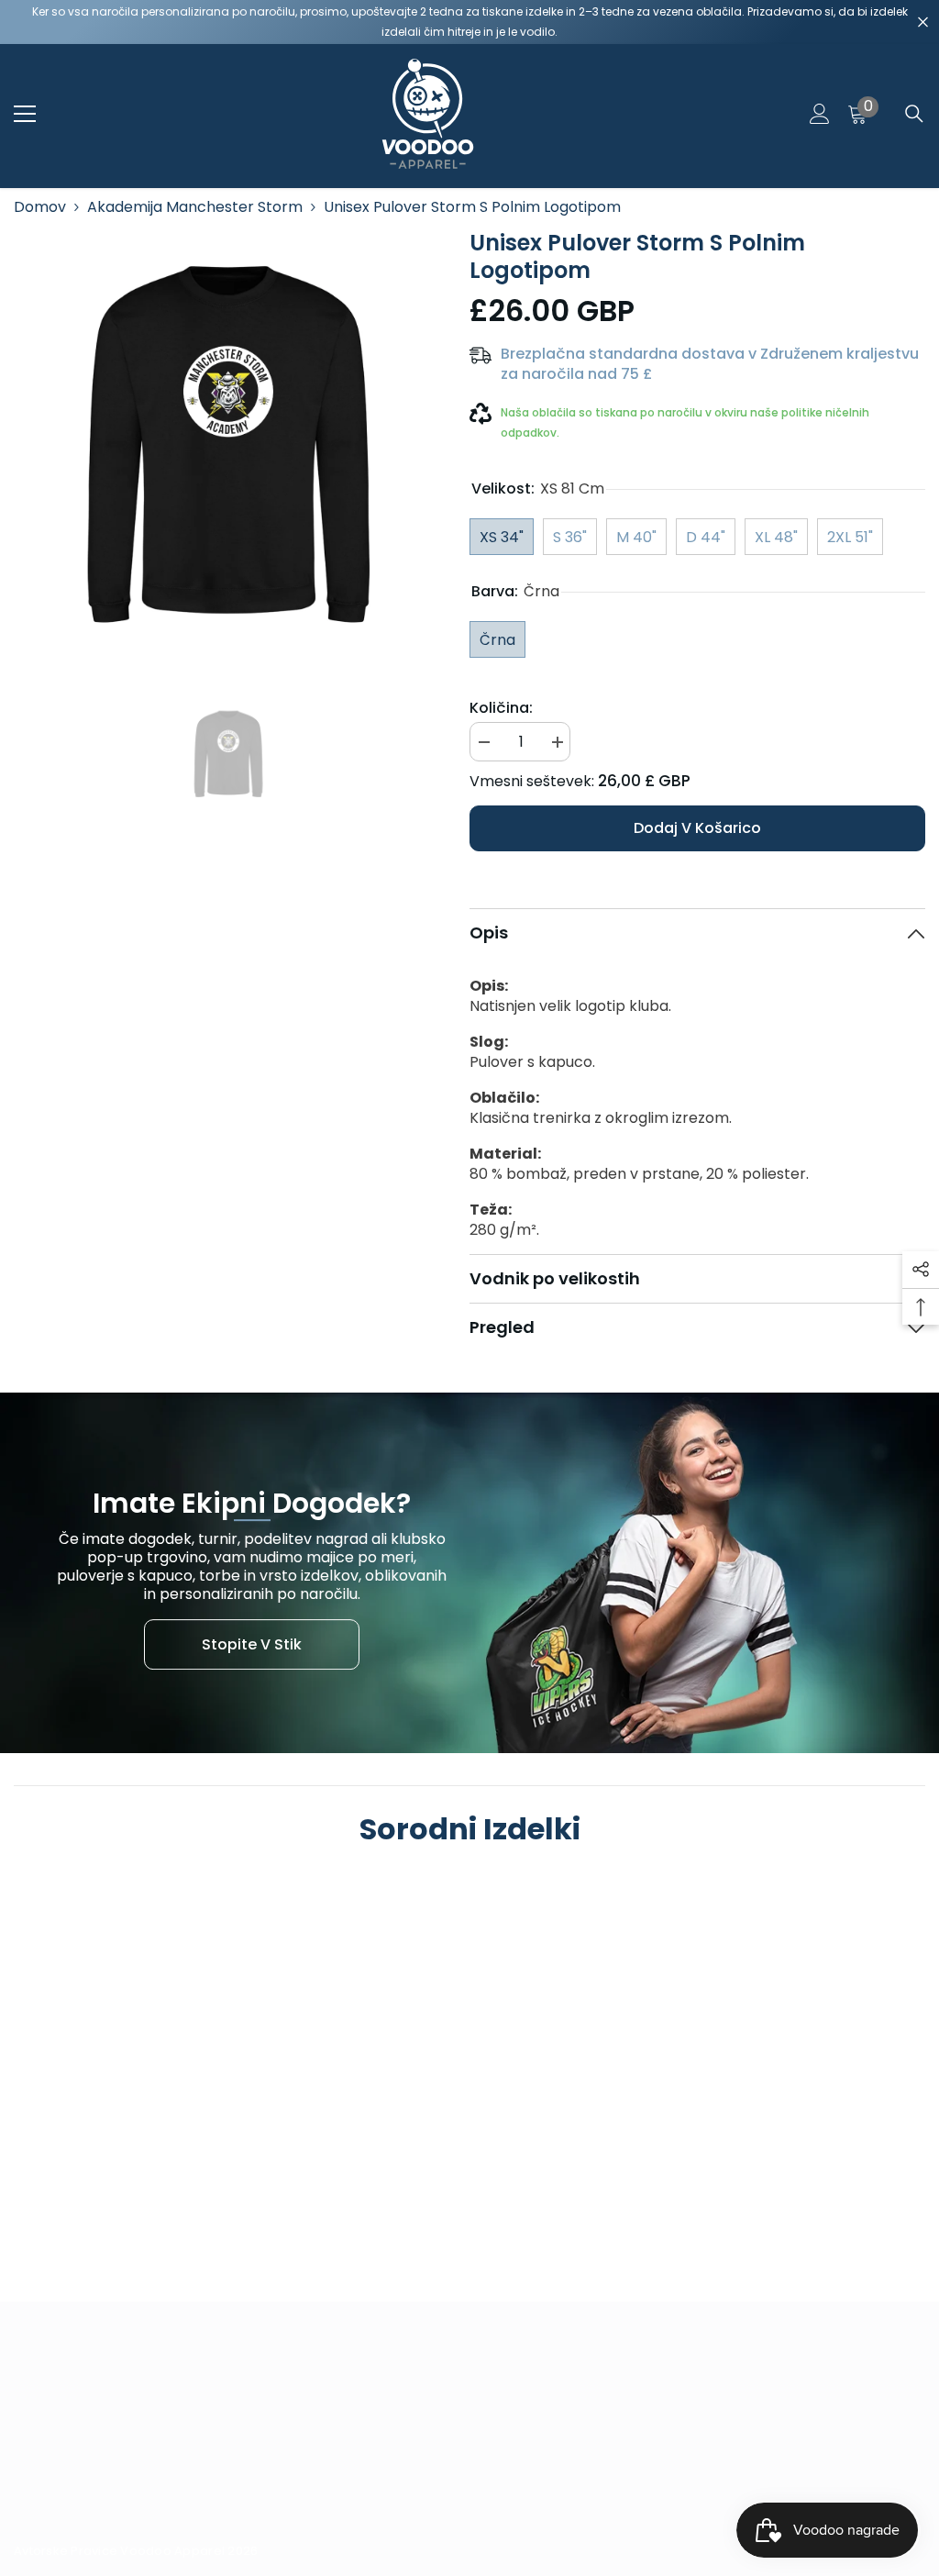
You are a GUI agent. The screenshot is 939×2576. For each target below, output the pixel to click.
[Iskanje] (914, 114)
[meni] (25, 114)
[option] (228, 444)
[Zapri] (923, 22)
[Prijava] (820, 114)
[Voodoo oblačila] (469, 1573)
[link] (122, 2182)
